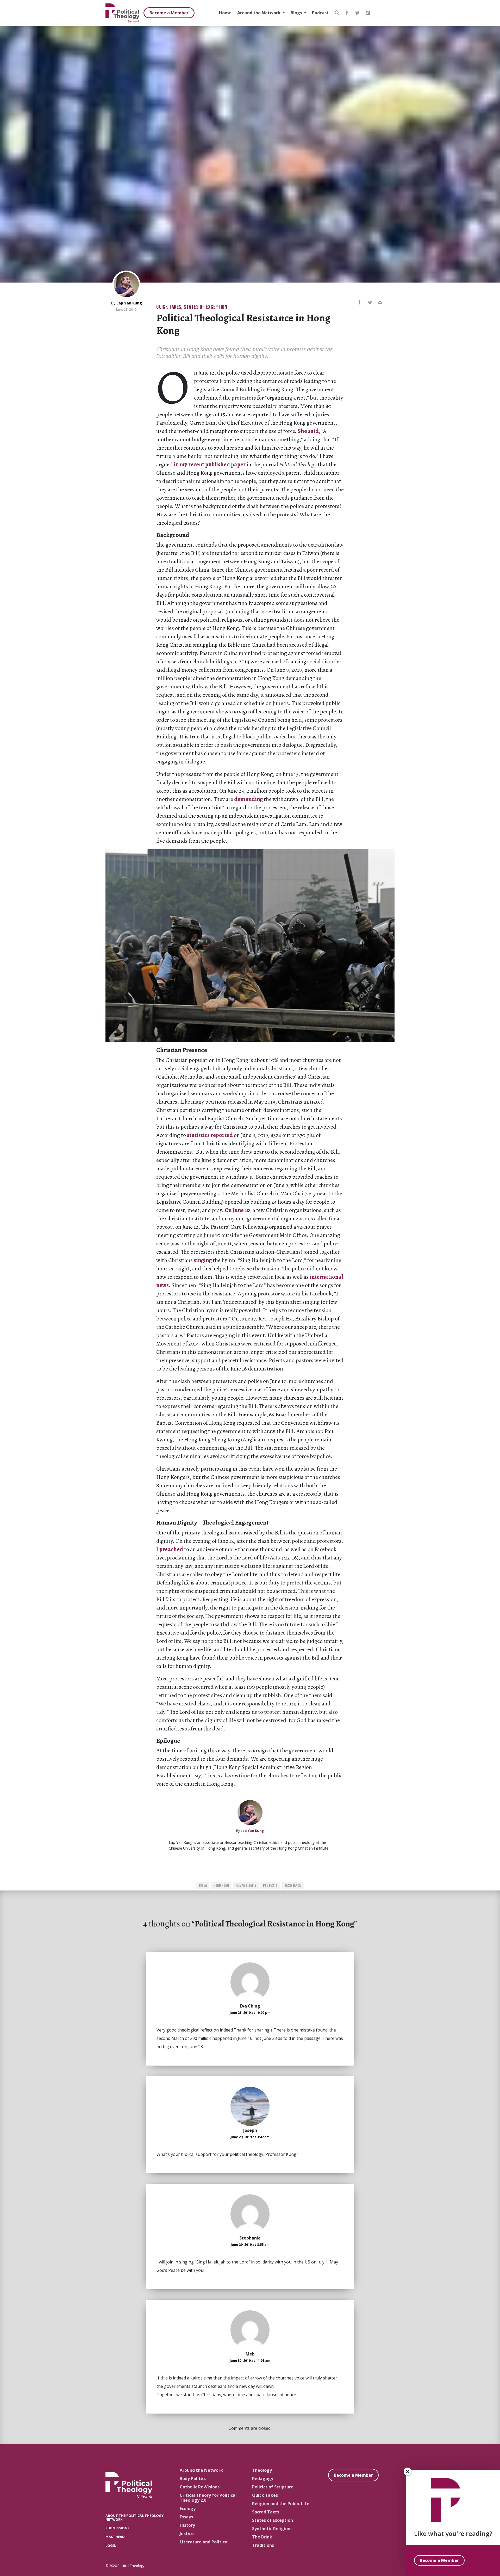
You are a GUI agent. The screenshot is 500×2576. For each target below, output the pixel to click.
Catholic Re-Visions (200, 2487)
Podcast (320, 13)
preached (171, 1549)
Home (225, 13)
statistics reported (210, 1135)
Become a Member (169, 13)
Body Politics (193, 2479)
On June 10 (237, 1210)
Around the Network (259, 13)
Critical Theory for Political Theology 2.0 (208, 2498)
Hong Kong (221, 1886)
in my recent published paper (210, 464)
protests (270, 1886)
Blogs (297, 13)
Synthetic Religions (272, 2529)
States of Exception (206, 307)
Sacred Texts (266, 2512)
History (187, 2525)
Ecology (188, 2508)
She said (308, 431)
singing (203, 1260)
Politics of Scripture (273, 2487)
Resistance (293, 1886)
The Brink (262, 2537)
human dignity (246, 1886)
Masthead (115, 2537)
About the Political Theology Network (135, 2517)
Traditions (263, 2545)
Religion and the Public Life (281, 2504)
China (203, 1886)
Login (111, 2546)
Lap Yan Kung (129, 303)
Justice (187, 2534)
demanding (248, 799)
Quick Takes (169, 307)
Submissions (117, 2528)
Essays (186, 2517)
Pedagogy (263, 2479)
